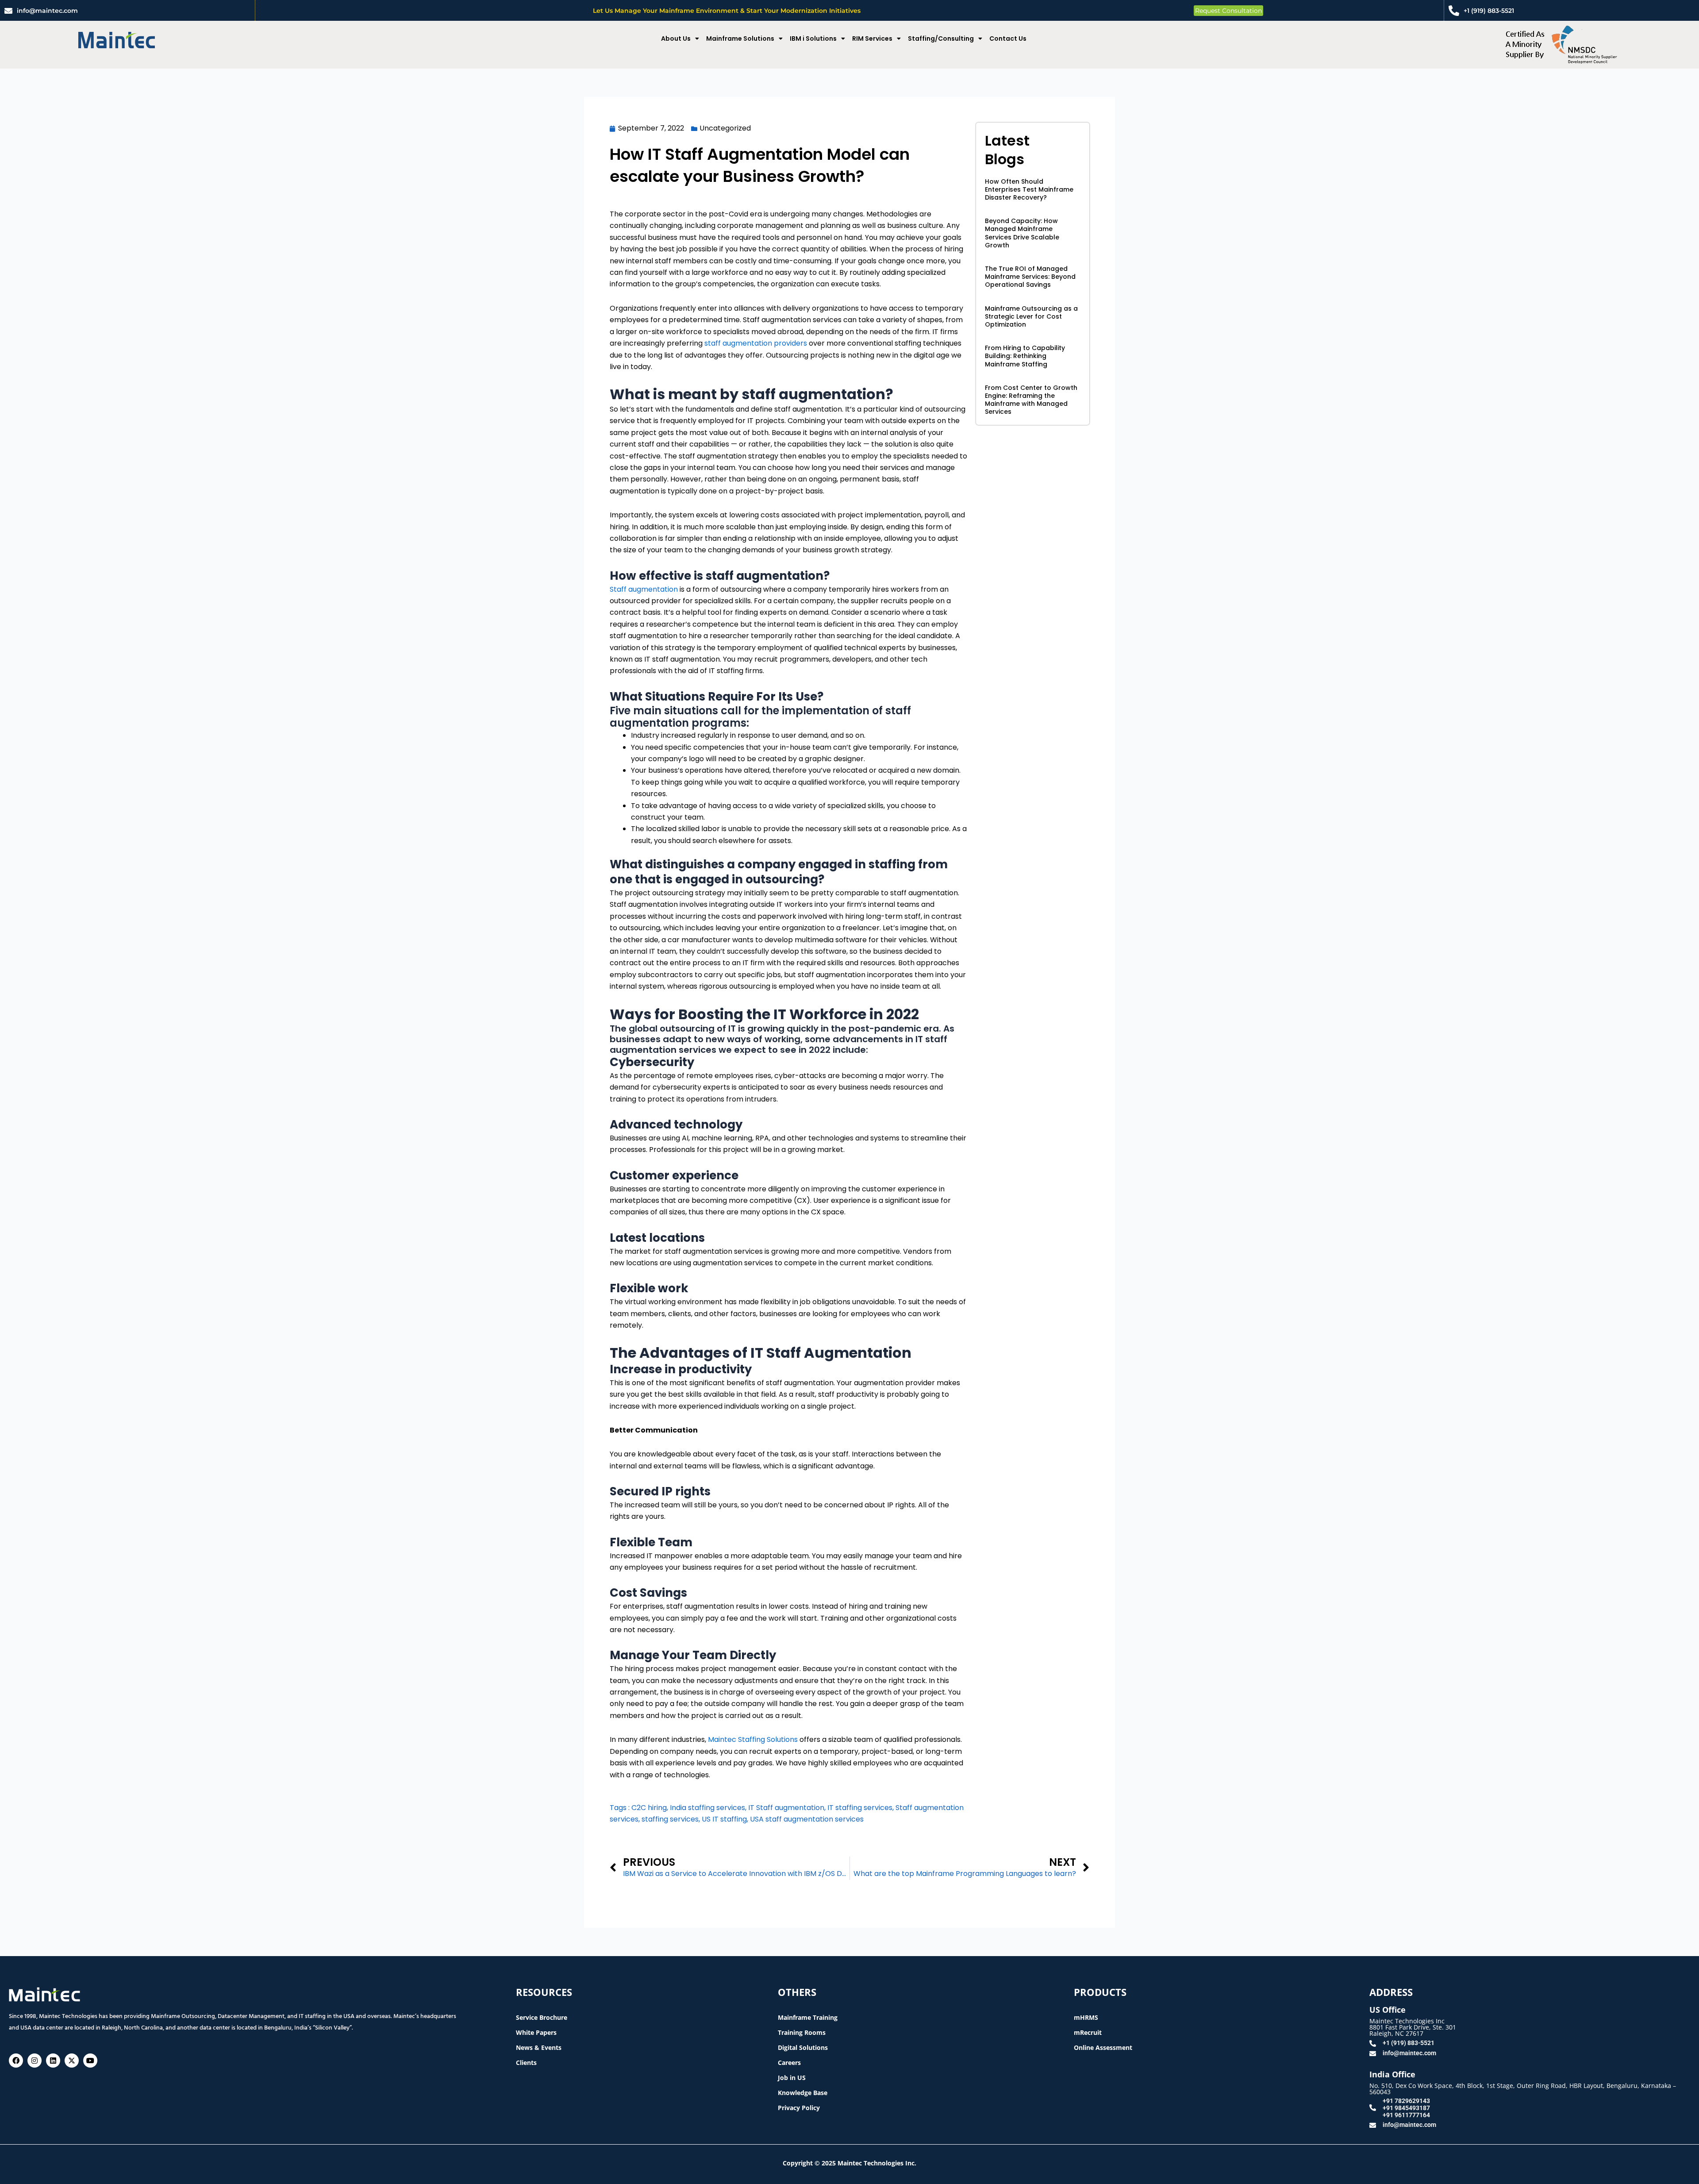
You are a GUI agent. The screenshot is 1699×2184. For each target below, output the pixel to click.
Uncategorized (725, 128)
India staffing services (707, 1808)
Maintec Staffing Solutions (753, 1739)
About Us (676, 39)
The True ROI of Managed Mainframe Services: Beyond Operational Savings (1030, 277)
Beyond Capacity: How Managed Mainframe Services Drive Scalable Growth (1022, 233)
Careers (789, 2063)
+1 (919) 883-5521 (1489, 11)
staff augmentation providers (756, 343)
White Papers (536, 2032)
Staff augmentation (644, 589)
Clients (526, 2063)
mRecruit (1088, 2032)
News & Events (539, 2047)
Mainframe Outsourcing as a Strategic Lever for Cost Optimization (1031, 316)
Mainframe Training (808, 2017)
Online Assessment (1103, 2047)
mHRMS (1086, 2017)
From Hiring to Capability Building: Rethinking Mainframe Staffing (1025, 356)
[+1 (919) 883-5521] (1454, 11)
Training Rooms (802, 2032)
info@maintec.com (47, 11)
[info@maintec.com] (8, 11)
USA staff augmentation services (807, 1819)
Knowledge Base (803, 2093)
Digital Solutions (803, 2047)
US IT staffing (724, 1819)
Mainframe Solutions (740, 39)
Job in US (792, 2078)
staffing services (670, 1819)
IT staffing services (860, 1808)
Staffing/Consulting (941, 39)
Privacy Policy (799, 2108)
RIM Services (872, 39)
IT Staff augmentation (786, 1808)
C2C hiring (649, 1808)
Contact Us (1008, 39)
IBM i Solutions (813, 39)
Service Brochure (542, 2017)
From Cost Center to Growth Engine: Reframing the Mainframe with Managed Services (1031, 400)
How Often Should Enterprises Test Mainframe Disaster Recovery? (1029, 189)
